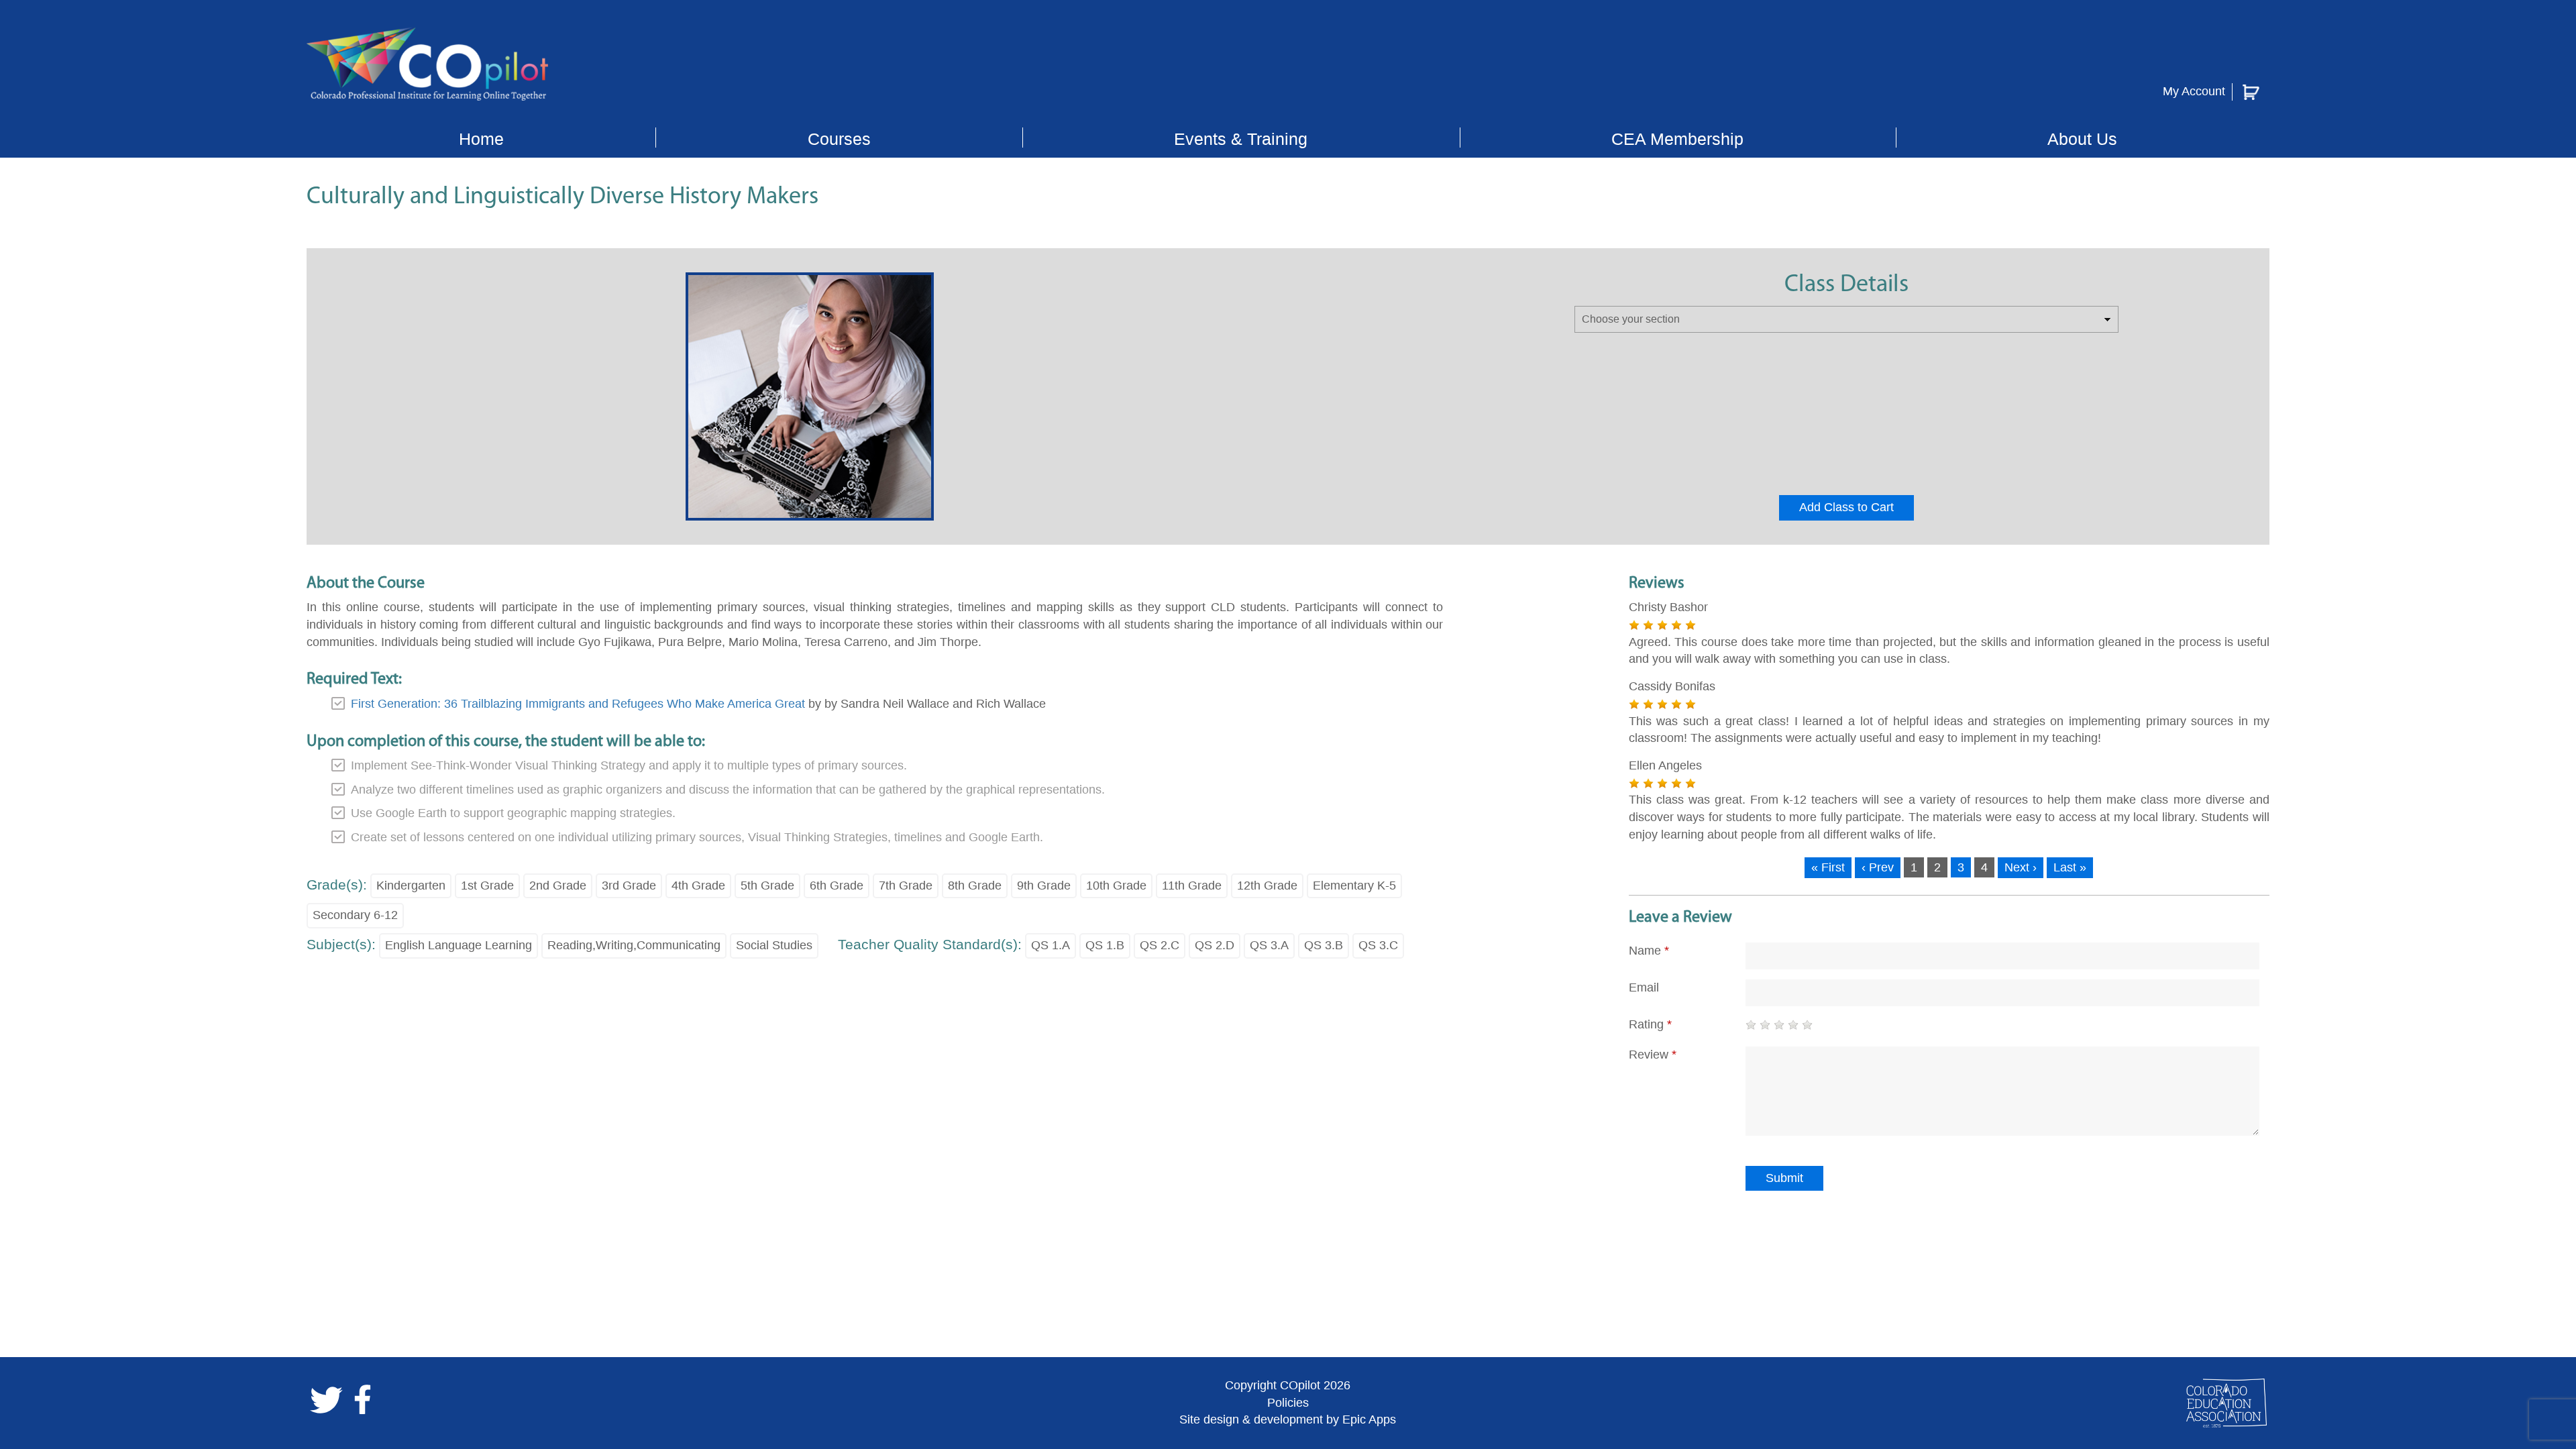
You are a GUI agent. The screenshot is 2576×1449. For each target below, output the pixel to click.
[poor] (1765, 1025)
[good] (1793, 1025)
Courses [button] (839, 139)
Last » (2070, 867)
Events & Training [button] (1241, 139)
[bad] (1751, 1025)
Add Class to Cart (1846, 507)
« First (1828, 867)
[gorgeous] (1807, 1025)
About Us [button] (2082, 139)
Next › (2021, 867)
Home (481, 139)
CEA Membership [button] (1677, 139)
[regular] (1779, 1025)
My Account (2194, 91)
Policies (1288, 1403)
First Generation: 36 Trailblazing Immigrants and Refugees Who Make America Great (578, 704)
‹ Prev (1878, 867)
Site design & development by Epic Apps (1288, 1419)
